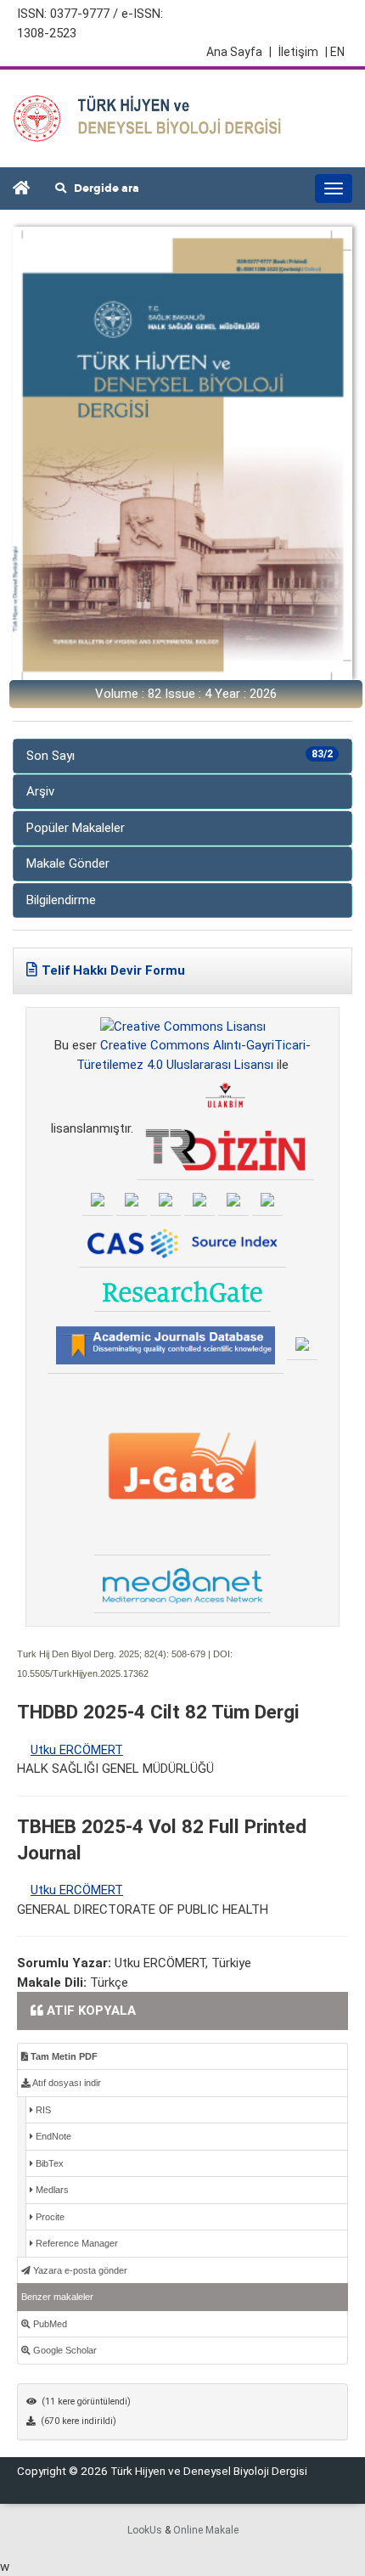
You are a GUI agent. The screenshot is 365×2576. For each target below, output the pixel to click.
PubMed (49, 2324)
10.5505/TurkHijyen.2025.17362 (83, 1673)
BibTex (48, 2163)
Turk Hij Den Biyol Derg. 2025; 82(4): (93, 1654)
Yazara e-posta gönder (79, 2270)
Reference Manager (76, 2243)
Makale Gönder (68, 863)
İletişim (298, 52)
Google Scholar (64, 2350)
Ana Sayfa (239, 52)
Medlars (51, 2190)
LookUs (145, 2530)
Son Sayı (180, 756)
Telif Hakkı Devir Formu (113, 970)
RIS (42, 2110)
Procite (49, 2217)
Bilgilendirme (61, 900)
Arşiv (40, 791)
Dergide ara (103, 188)
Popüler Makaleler (76, 828)
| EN (335, 52)
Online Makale (206, 2530)
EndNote (52, 2136)
